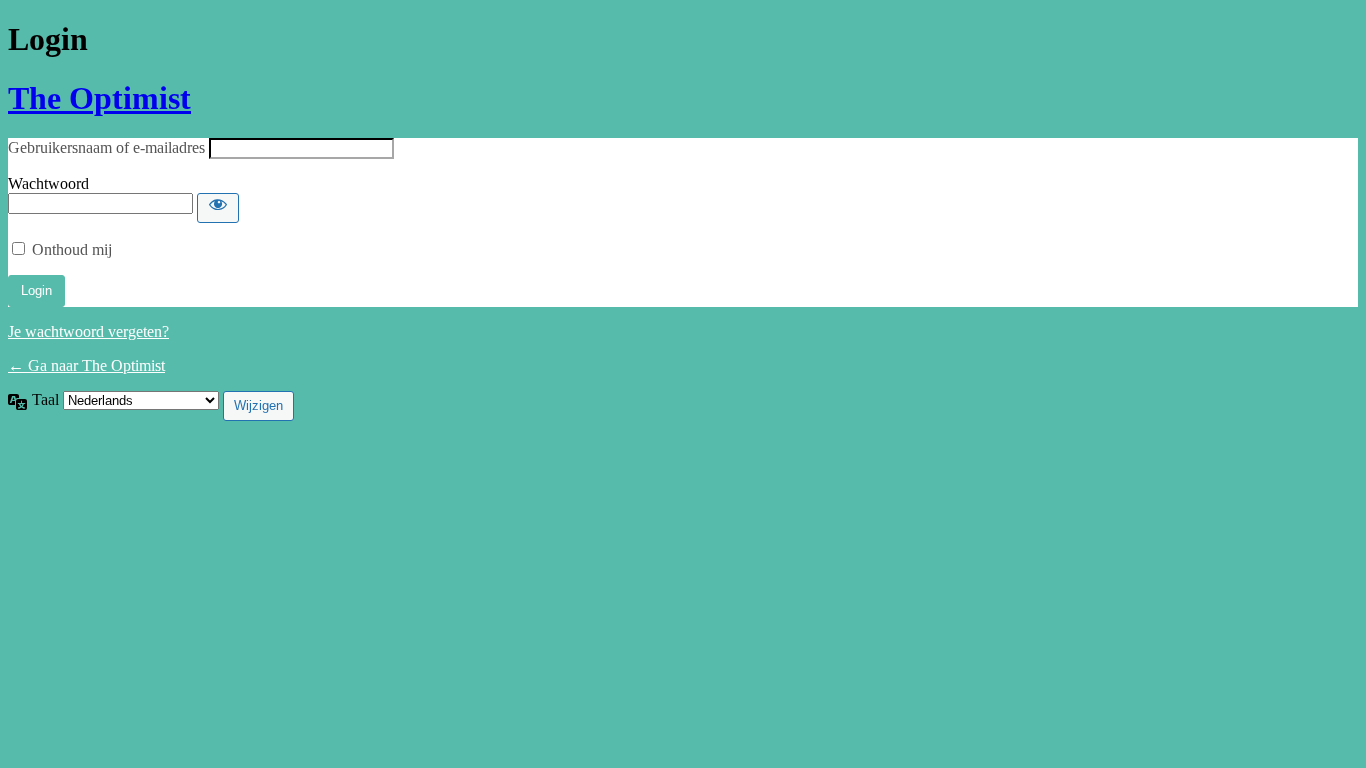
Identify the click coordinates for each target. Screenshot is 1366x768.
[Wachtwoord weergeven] (218, 208)
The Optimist (99, 98)
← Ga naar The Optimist (86, 365)
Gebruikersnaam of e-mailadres (106, 147)
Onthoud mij (72, 249)
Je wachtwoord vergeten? (88, 331)
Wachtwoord (48, 183)
